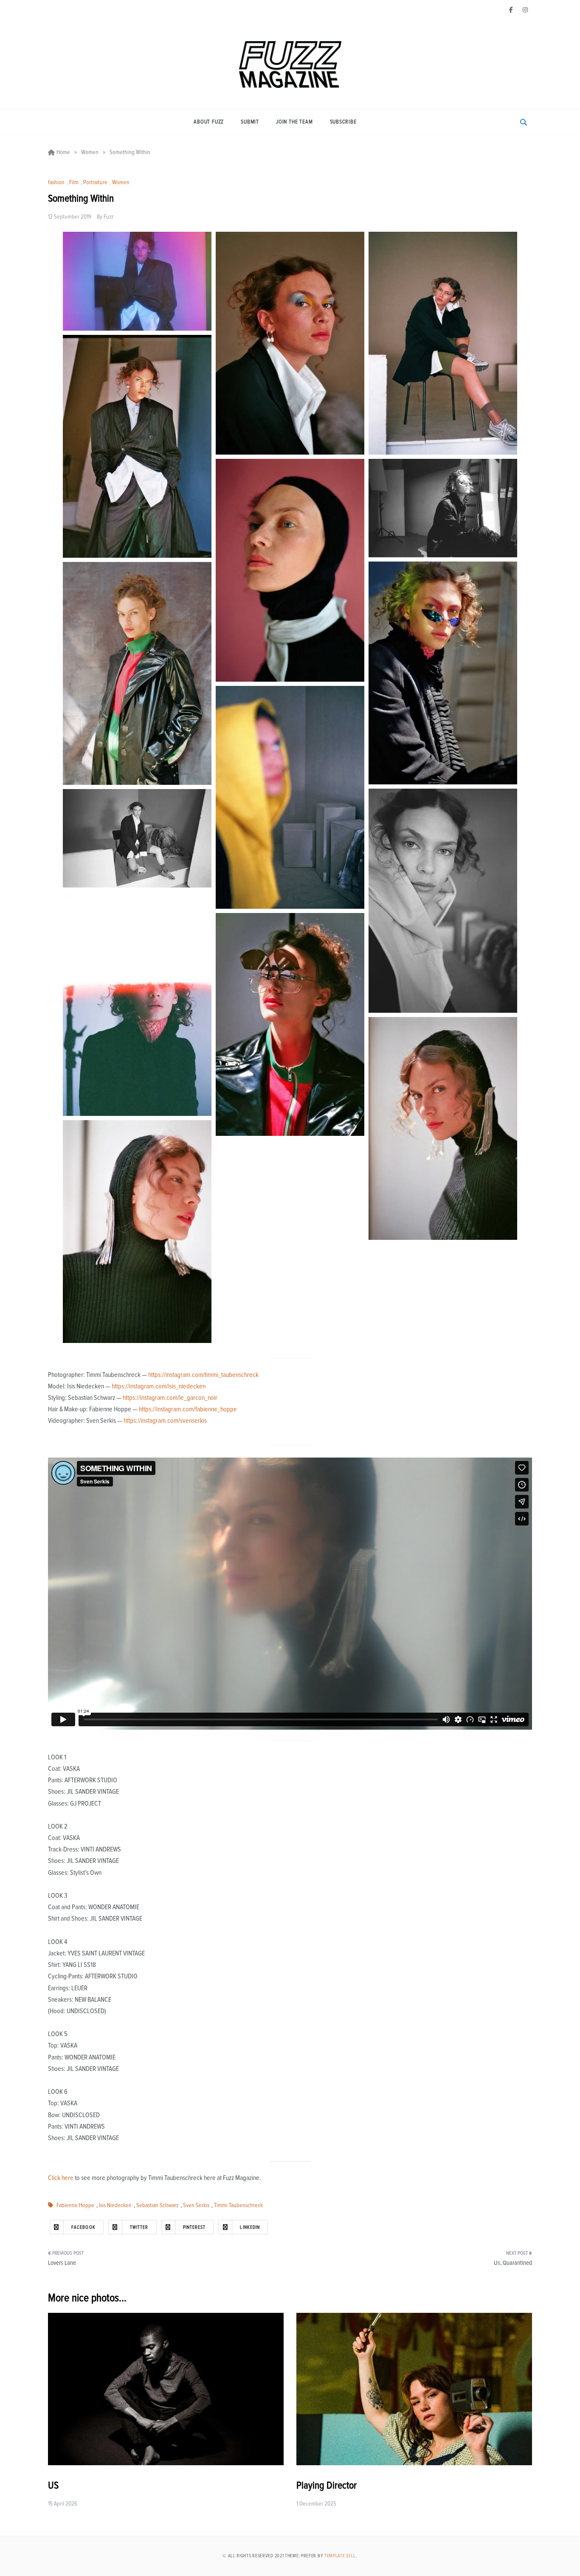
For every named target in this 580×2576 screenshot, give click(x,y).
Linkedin (250, 2227)
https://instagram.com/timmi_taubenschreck (203, 1375)
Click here (61, 2178)
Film (74, 183)
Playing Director (327, 2486)
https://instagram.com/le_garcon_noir (170, 1398)
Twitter (139, 2227)
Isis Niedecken (115, 2205)
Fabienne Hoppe (75, 2205)
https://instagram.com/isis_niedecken (159, 1386)
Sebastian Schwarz (157, 2205)
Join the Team (294, 122)
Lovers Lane (62, 2263)
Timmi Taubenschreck (238, 2205)
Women (121, 183)
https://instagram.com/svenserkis (165, 1421)
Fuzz (108, 217)
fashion (56, 183)
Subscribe (343, 122)
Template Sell (340, 2556)
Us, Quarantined (513, 2263)
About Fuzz (209, 122)
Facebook (83, 2227)
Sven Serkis (196, 2205)
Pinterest (194, 2227)
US (53, 2486)
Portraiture (95, 183)
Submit (250, 122)
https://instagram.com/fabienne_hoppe (188, 1409)
